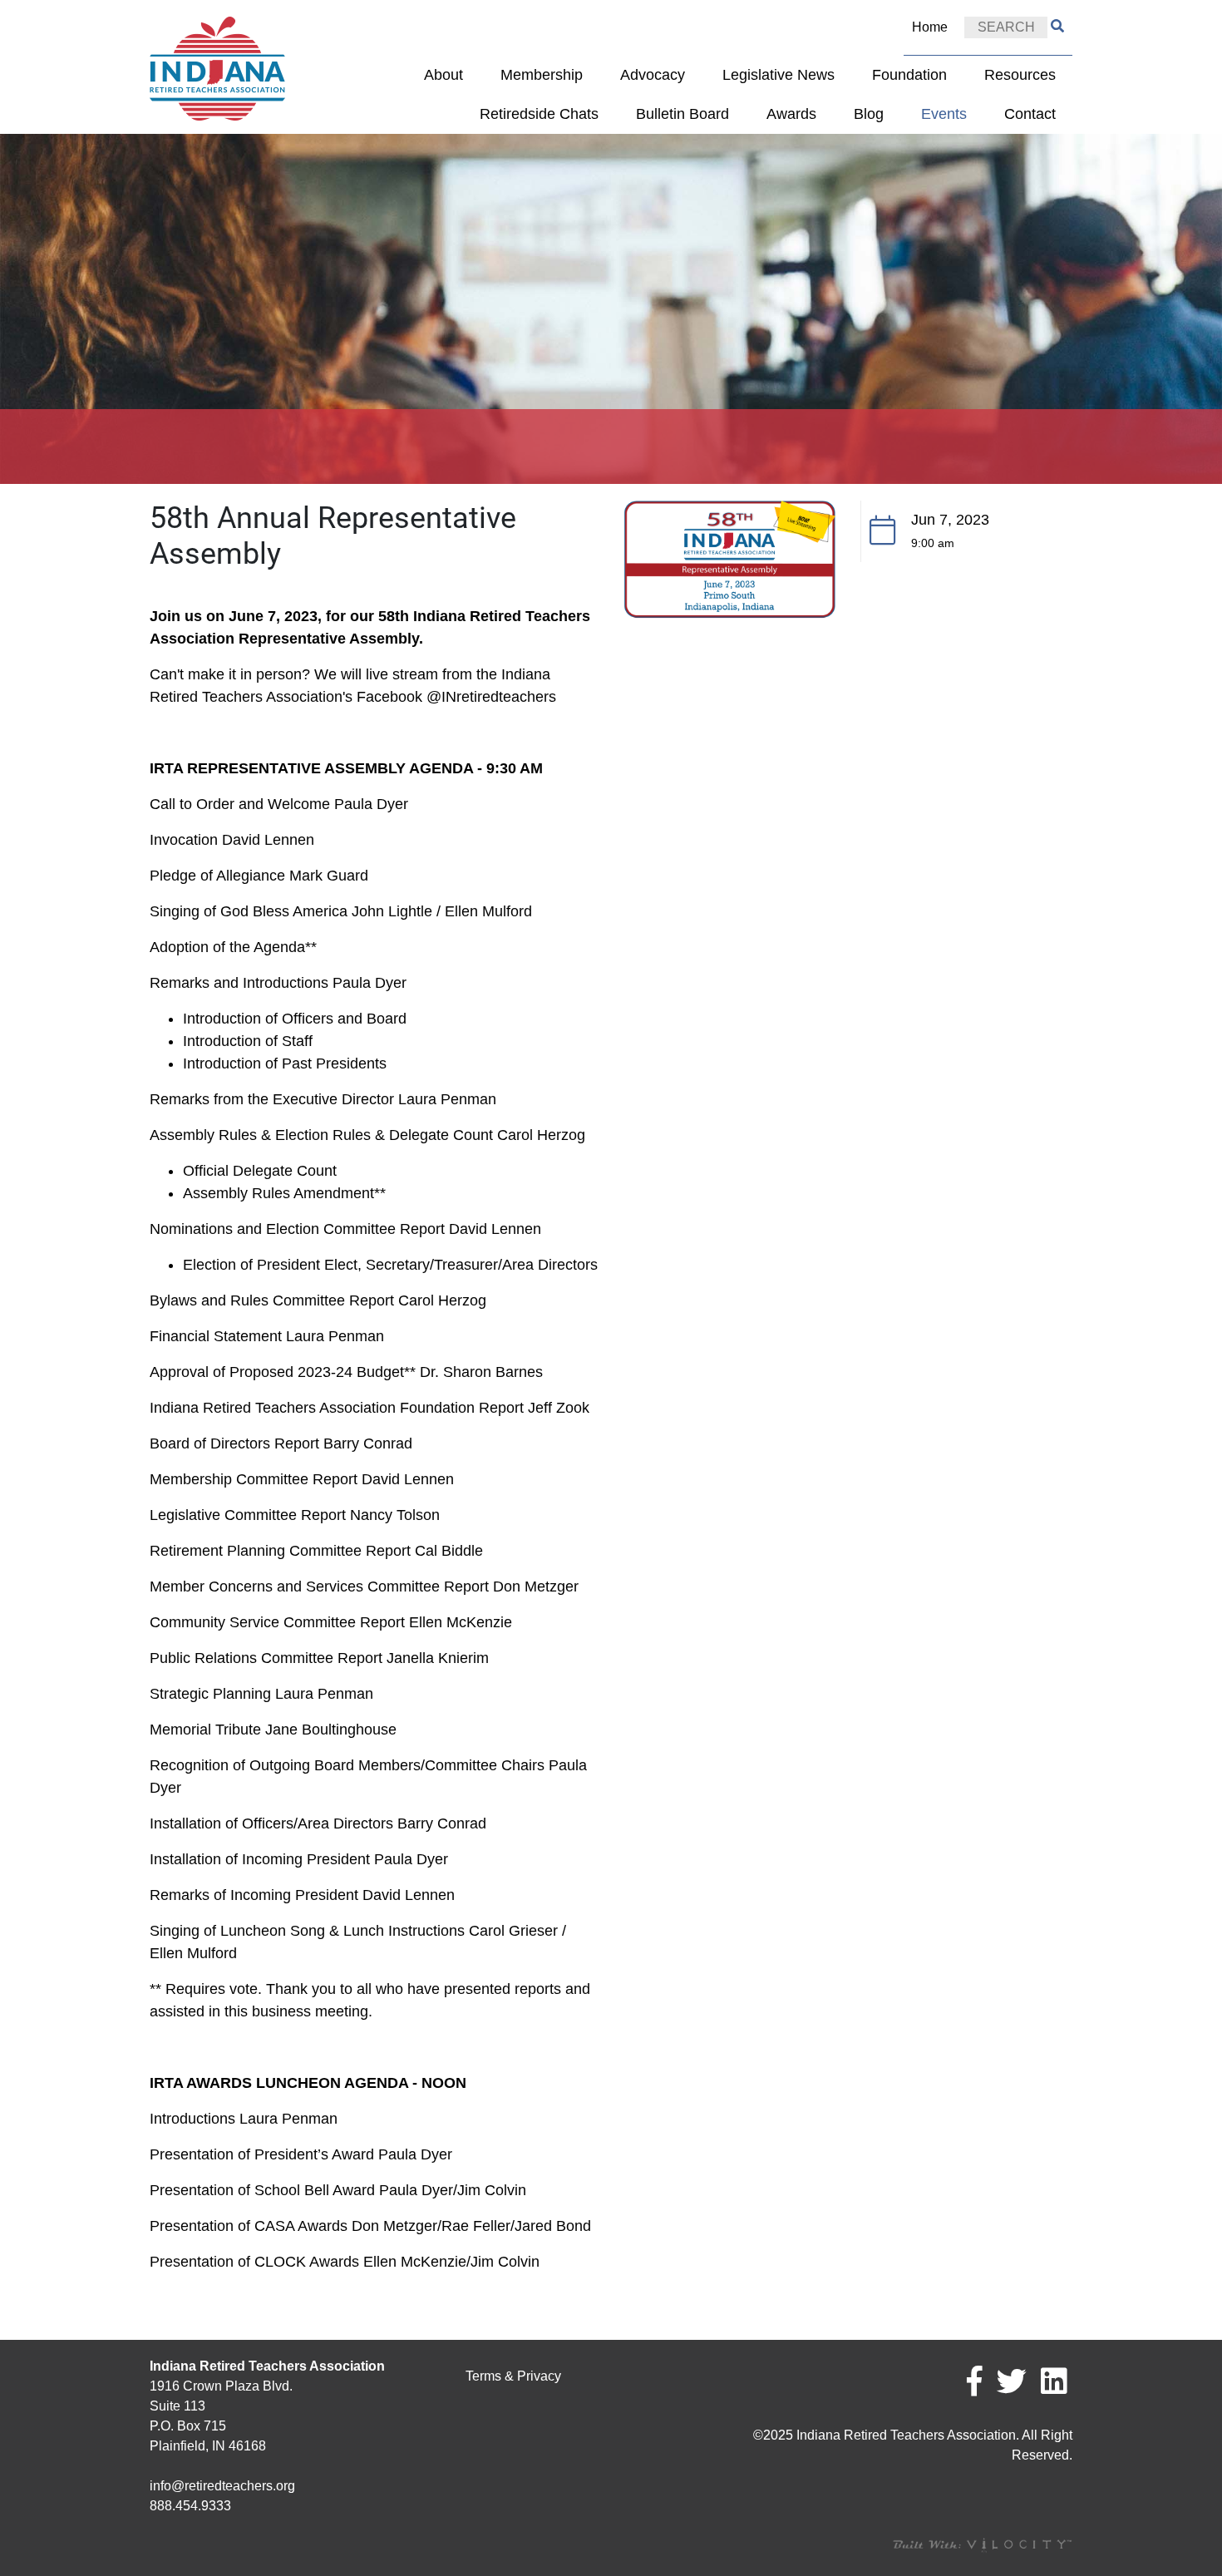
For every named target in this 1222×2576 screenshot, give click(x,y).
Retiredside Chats (539, 114)
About (443, 75)
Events (944, 114)
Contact (1030, 114)
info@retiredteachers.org (222, 2486)
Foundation (909, 75)
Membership (542, 75)
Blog (869, 114)
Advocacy (653, 75)
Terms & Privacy (513, 2376)
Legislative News (779, 75)
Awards (791, 114)
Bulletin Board (682, 114)
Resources (1020, 75)
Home (930, 27)
